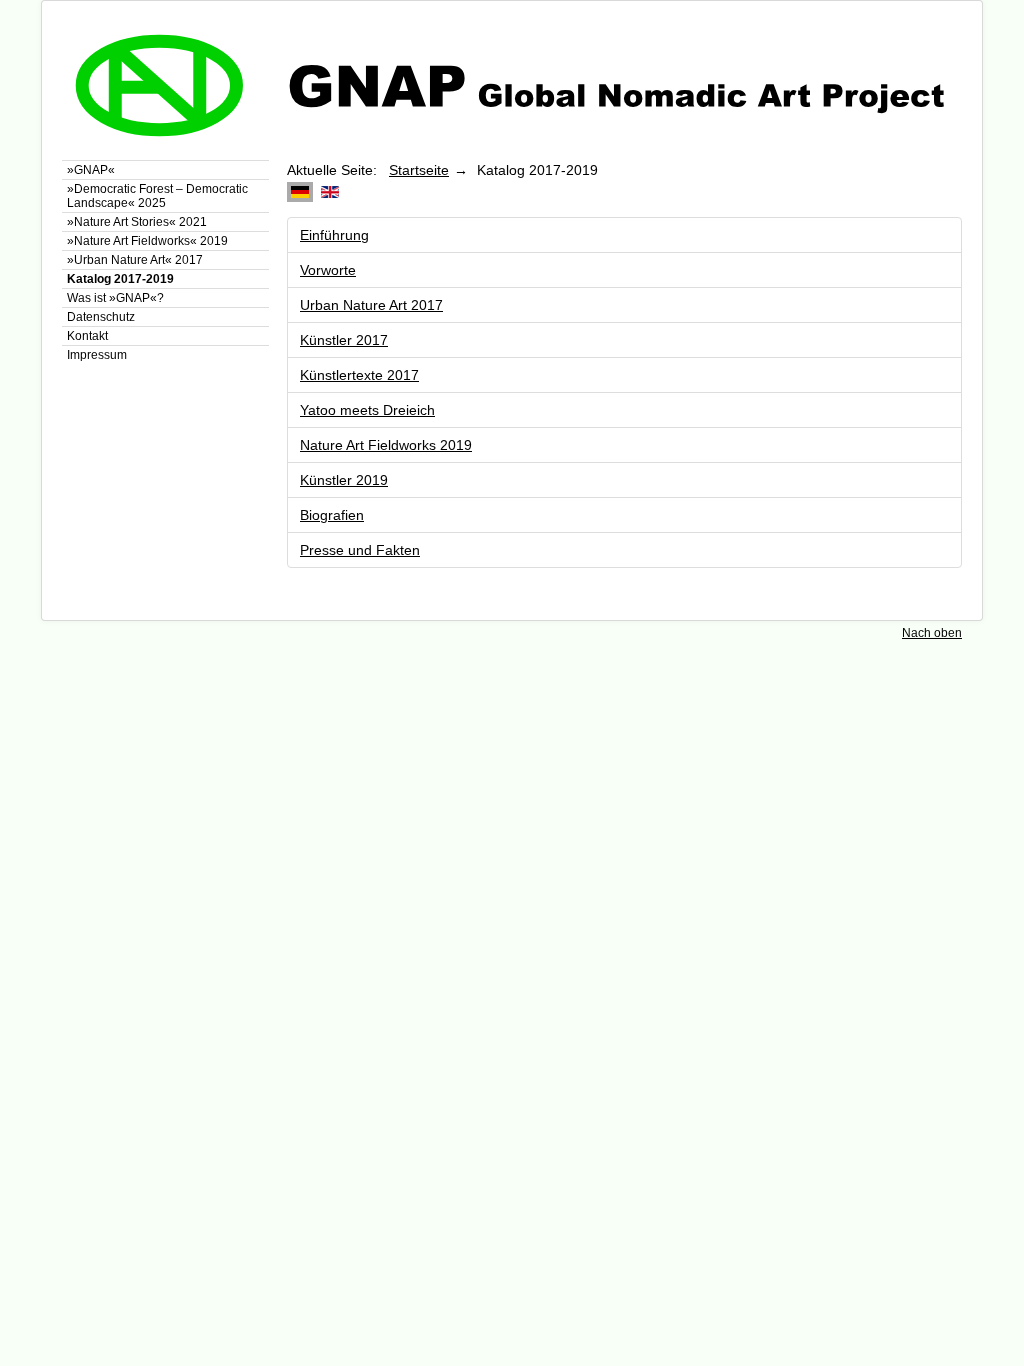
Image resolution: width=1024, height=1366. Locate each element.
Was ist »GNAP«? (115, 298)
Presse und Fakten (360, 550)
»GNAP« (91, 170)
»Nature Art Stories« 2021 (137, 222)
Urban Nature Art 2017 (371, 305)
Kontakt (87, 336)
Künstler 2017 (344, 340)
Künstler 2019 (344, 480)
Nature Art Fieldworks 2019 (386, 445)
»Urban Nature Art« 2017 (135, 260)
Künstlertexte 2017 (359, 375)
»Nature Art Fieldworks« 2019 (147, 241)
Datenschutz (101, 317)
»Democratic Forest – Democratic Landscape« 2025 (157, 196)
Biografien (332, 515)
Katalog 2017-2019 (120, 279)
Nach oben (932, 633)
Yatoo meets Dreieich (367, 410)
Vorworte (328, 270)
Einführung (334, 235)
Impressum (97, 355)
